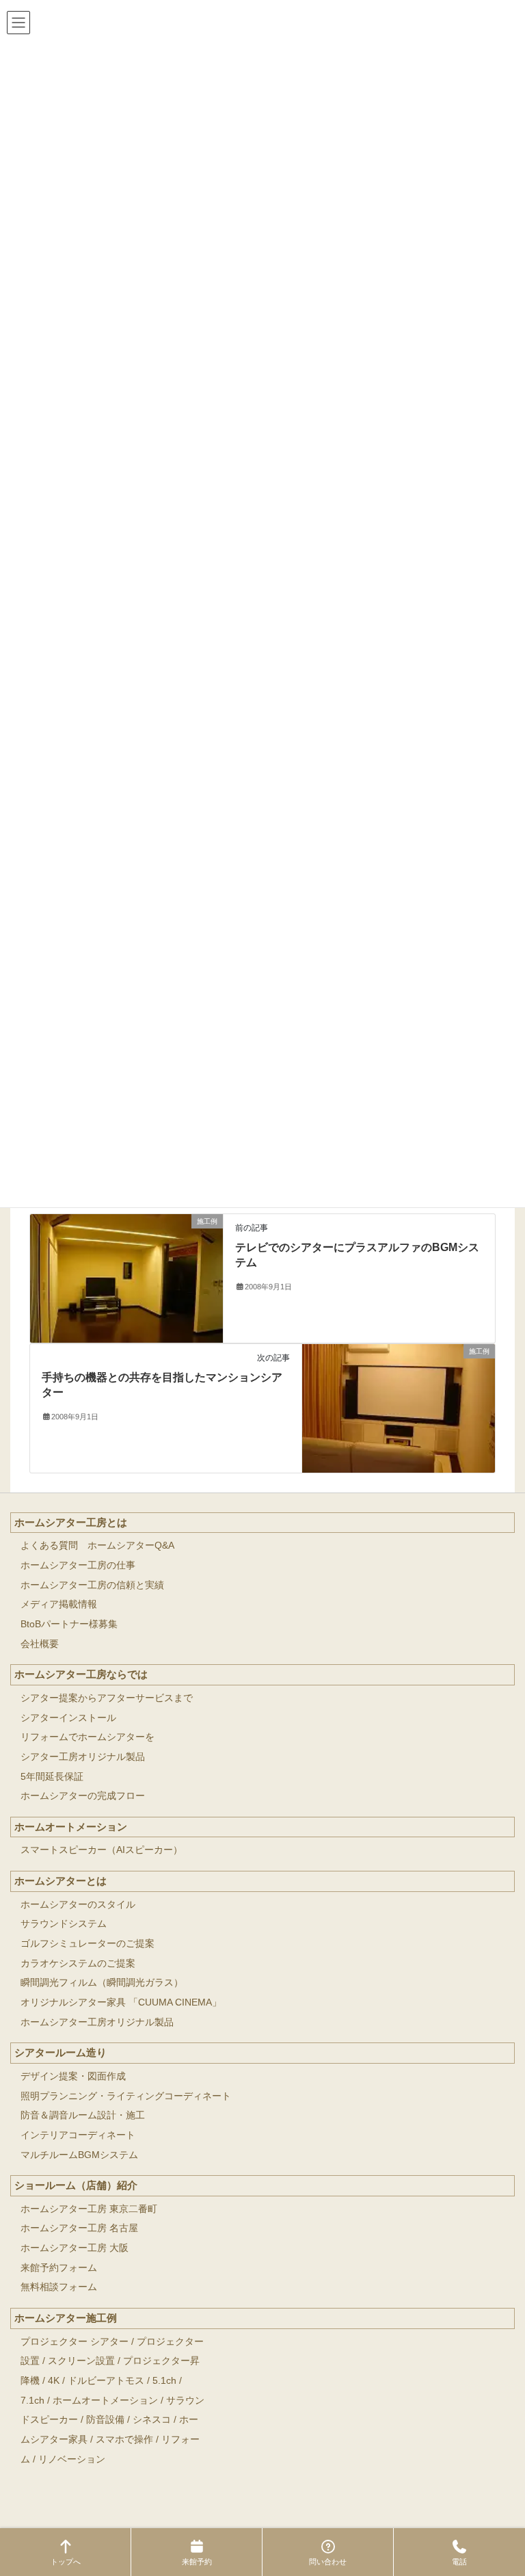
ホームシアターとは (60, 1881)
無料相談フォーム (59, 2287)
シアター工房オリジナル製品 (83, 1757)
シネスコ (152, 2420)
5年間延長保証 (52, 1777)
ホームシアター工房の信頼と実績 (92, 1585)
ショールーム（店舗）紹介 (76, 2185)
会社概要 (40, 1644)
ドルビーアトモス (106, 2381)
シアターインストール (68, 1718)
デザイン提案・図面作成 (73, 2076)
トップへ (66, 2562)
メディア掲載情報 (59, 1604)
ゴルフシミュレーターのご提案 (87, 1944)
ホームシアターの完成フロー (83, 1796)
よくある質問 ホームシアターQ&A (97, 1546)
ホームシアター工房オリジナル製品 (97, 2022)
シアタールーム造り (60, 2052)
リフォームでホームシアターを (87, 1737)
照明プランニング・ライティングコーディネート (126, 2096)
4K (54, 2381)
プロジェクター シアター (75, 2342)
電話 (459, 2562)
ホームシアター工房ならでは (81, 1674)
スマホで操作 (124, 2440)
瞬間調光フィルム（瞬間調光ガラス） (102, 1983)
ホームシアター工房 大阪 (75, 2248)
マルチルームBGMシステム (79, 2155)
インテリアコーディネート (78, 2135)
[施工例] (126, 1277)
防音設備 (105, 2420)
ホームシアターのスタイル (78, 1905)
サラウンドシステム (64, 1924)
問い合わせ (328, 2562)
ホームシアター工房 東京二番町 (89, 2209)
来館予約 (197, 2562)
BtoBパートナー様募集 (69, 1624)
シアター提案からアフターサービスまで (107, 1698)
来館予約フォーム (59, 2268)
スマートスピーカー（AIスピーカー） (102, 1850)
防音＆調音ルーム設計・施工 (83, 2115)
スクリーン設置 (81, 2361)
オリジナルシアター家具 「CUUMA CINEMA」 (121, 2002)
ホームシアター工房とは (71, 1522)
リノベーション (72, 2459)
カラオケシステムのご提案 (78, 1963)
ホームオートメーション (71, 1827)
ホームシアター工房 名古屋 (79, 2228)
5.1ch (164, 2381)
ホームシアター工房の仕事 (78, 1565)
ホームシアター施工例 (66, 2318)
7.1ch (32, 2401)
